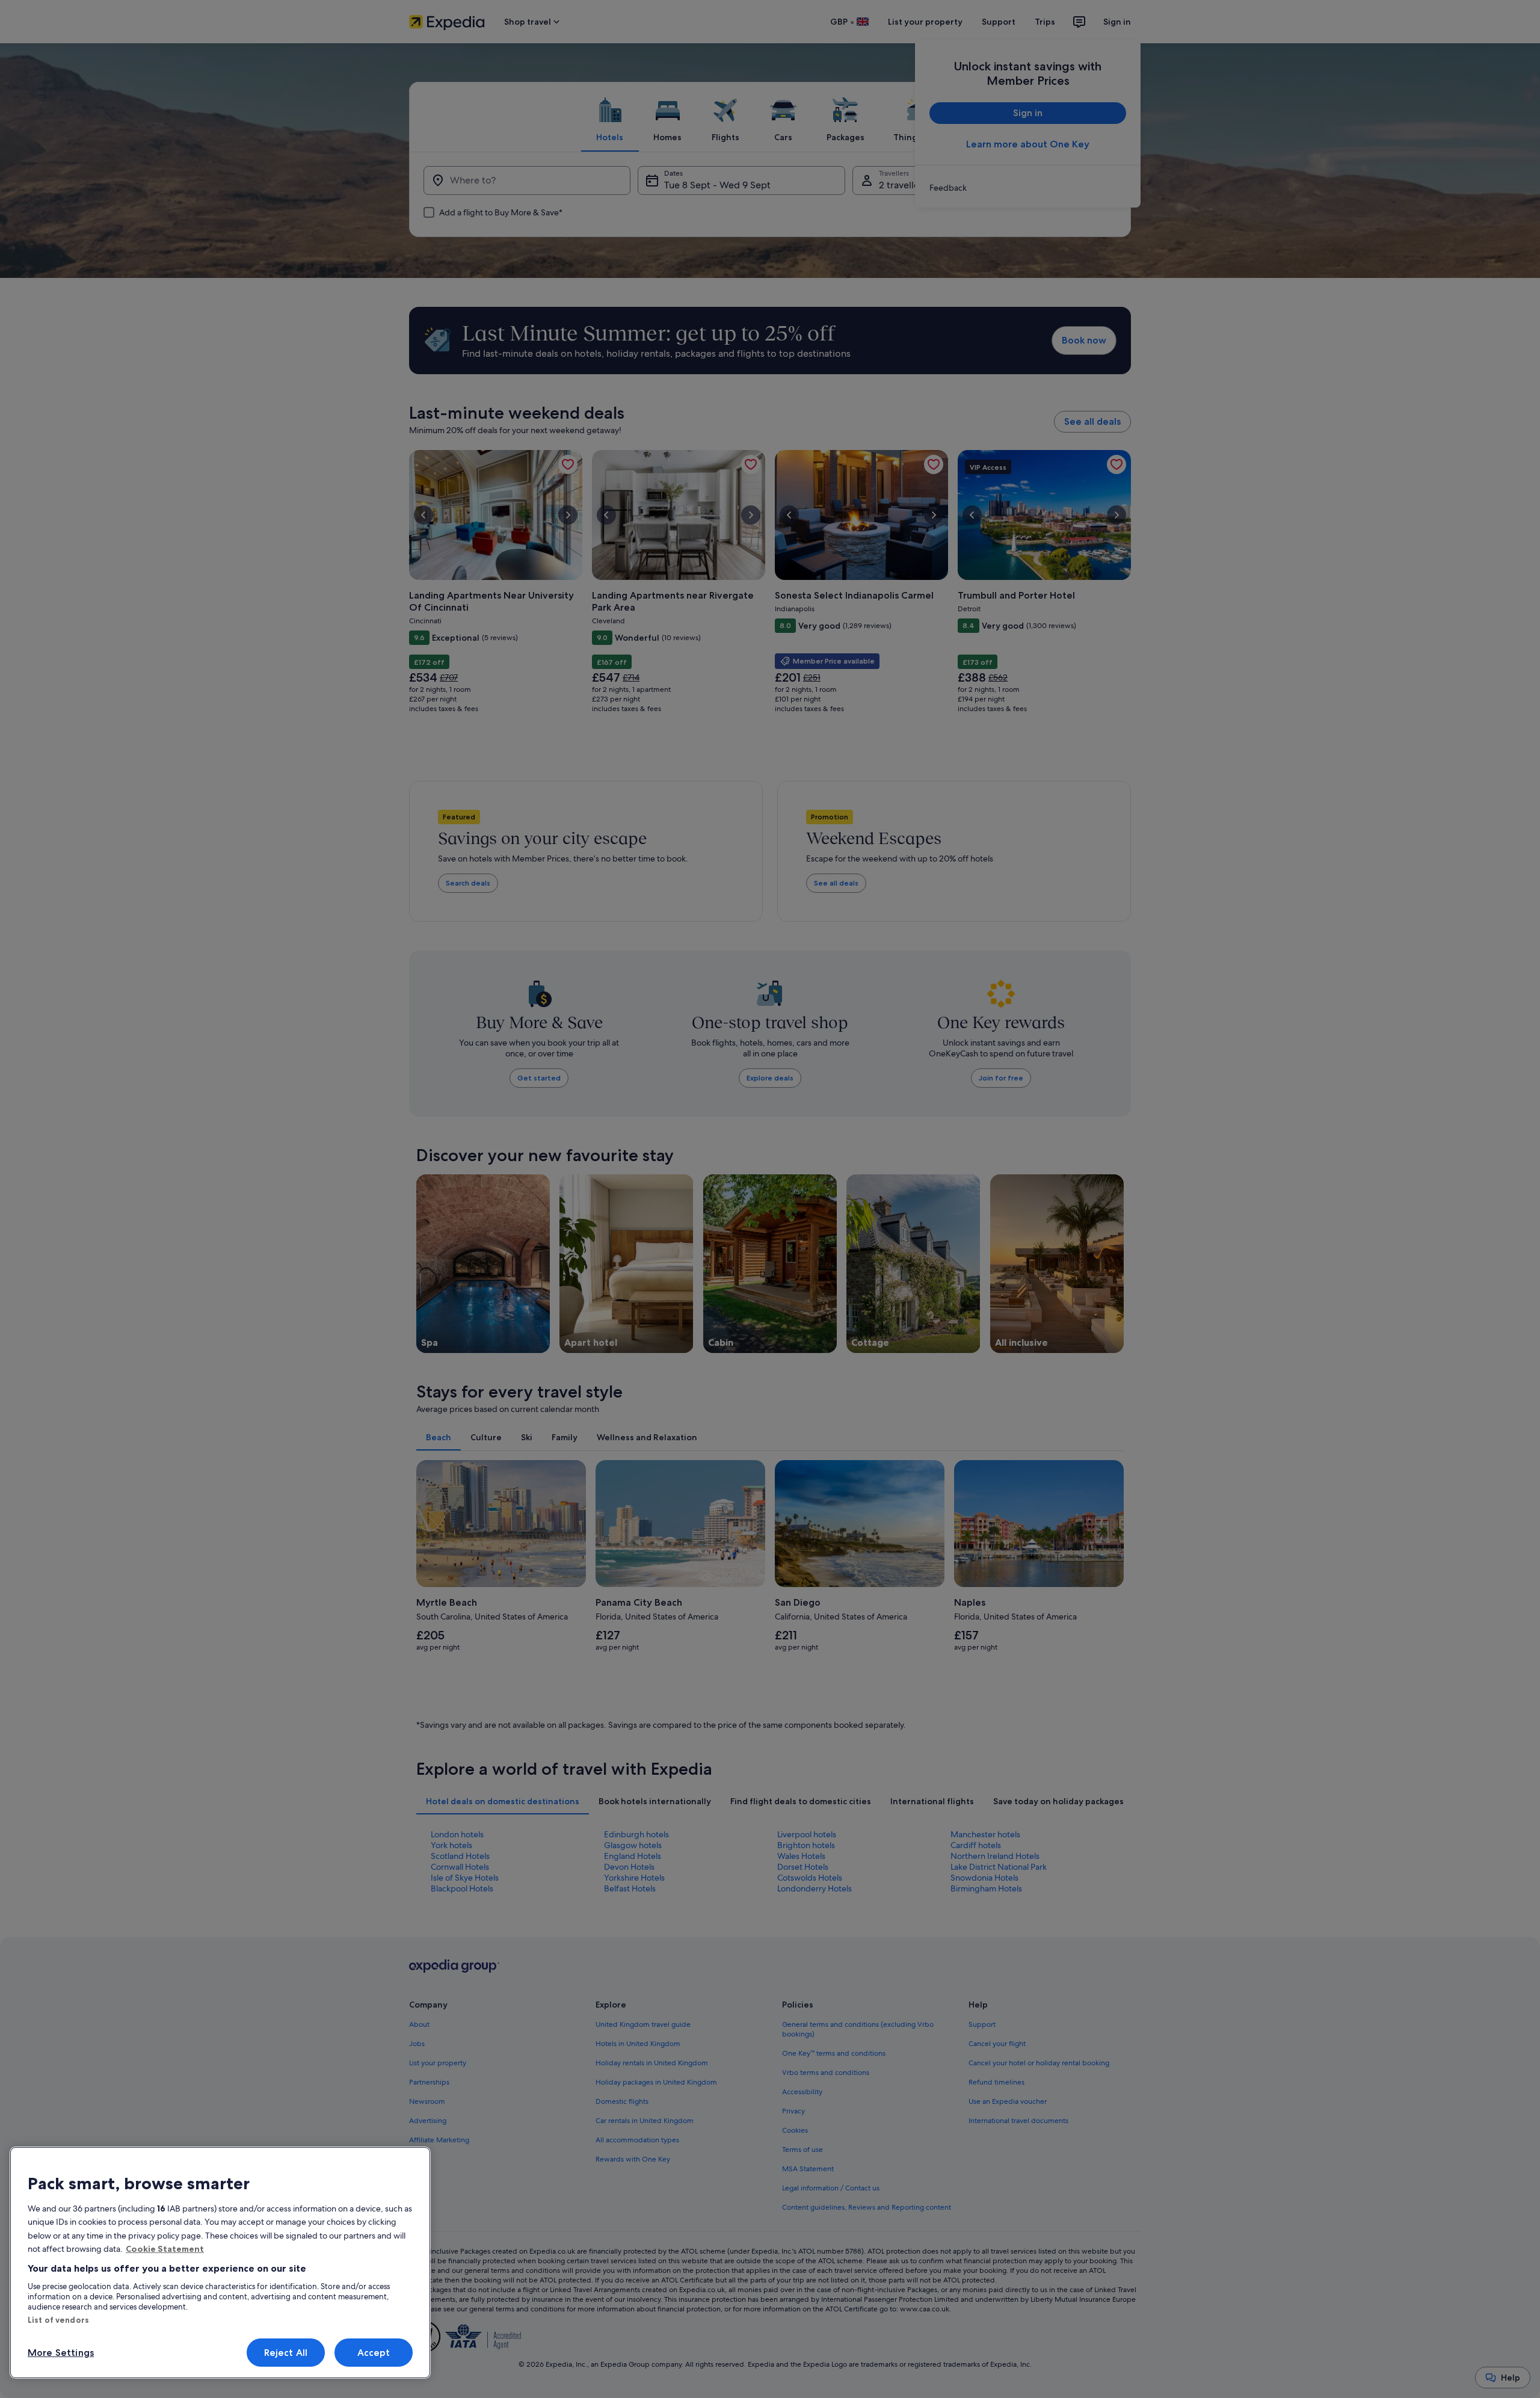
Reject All (286, 2353)
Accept (374, 2353)
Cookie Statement (165, 2249)
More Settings (61, 2353)
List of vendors (58, 2320)
